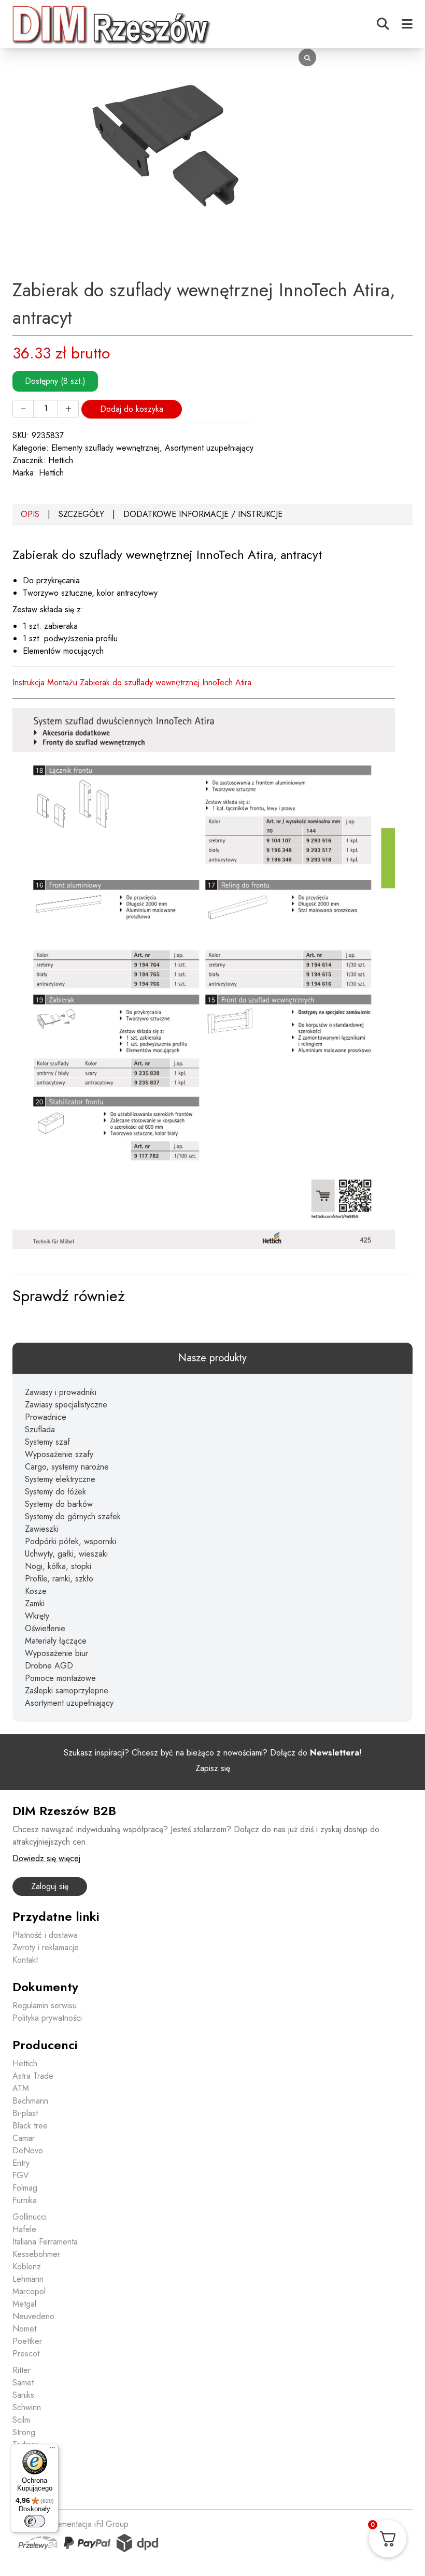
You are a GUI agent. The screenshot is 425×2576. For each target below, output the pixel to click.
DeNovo (28, 2150)
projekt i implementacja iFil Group (70, 2524)
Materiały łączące (56, 1641)
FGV (21, 2175)
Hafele (24, 2229)
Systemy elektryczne (60, 1479)
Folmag (25, 2188)
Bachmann (30, 2101)
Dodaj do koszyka (132, 409)
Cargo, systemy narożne (67, 1467)
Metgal (24, 2304)
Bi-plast (25, 2113)
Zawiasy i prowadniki (61, 1392)
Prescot (26, 2354)
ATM (21, 2088)
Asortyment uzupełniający (209, 448)
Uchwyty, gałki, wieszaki (66, 1554)
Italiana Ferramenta (45, 2242)
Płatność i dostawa (45, 1935)
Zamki (35, 1603)
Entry (21, 2163)
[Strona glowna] (112, 24)
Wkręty (37, 1616)
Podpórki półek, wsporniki (70, 1541)
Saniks (23, 2395)
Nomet (24, 2329)
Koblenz (27, 2266)
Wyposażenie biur (56, 1653)
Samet (23, 2383)
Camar (24, 2138)
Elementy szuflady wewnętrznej (105, 448)
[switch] (35, 2521)
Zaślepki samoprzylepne (67, 1690)
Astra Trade (33, 2076)
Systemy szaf (47, 1442)
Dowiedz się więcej (46, 1858)
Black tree (30, 2126)
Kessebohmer (36, 2254)
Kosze (36, 1591)
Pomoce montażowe (60, 1678)
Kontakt (25, 1960)
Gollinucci (30, 2217)
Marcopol (29, 2291)
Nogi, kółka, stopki (58, 1566)
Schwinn (27, 2407)
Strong (24, 2432)
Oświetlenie (45, 1628)
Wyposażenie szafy (59, 1454)
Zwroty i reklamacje (46, 1947)
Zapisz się (213, 1768)
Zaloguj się (50, 1886)
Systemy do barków (59, 1504)
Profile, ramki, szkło (59, 1579)
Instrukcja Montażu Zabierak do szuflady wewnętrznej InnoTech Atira (132, 682)
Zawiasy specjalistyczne (66, 1405)
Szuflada (40, 1429)
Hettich (61, 460)
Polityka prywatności (47, 2018)
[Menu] (52, 2450)
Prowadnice (46, 1417)
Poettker (27, 2341)
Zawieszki (42, 1529)
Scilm (21, 2420)
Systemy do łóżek (55, 1492)
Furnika (25, 2200)
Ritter (22, 2370)
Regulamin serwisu (45, 2005)
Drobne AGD (49, 1666)
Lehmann (28, 2279)
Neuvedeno (33, 2316)
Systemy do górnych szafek (73, 1516)
